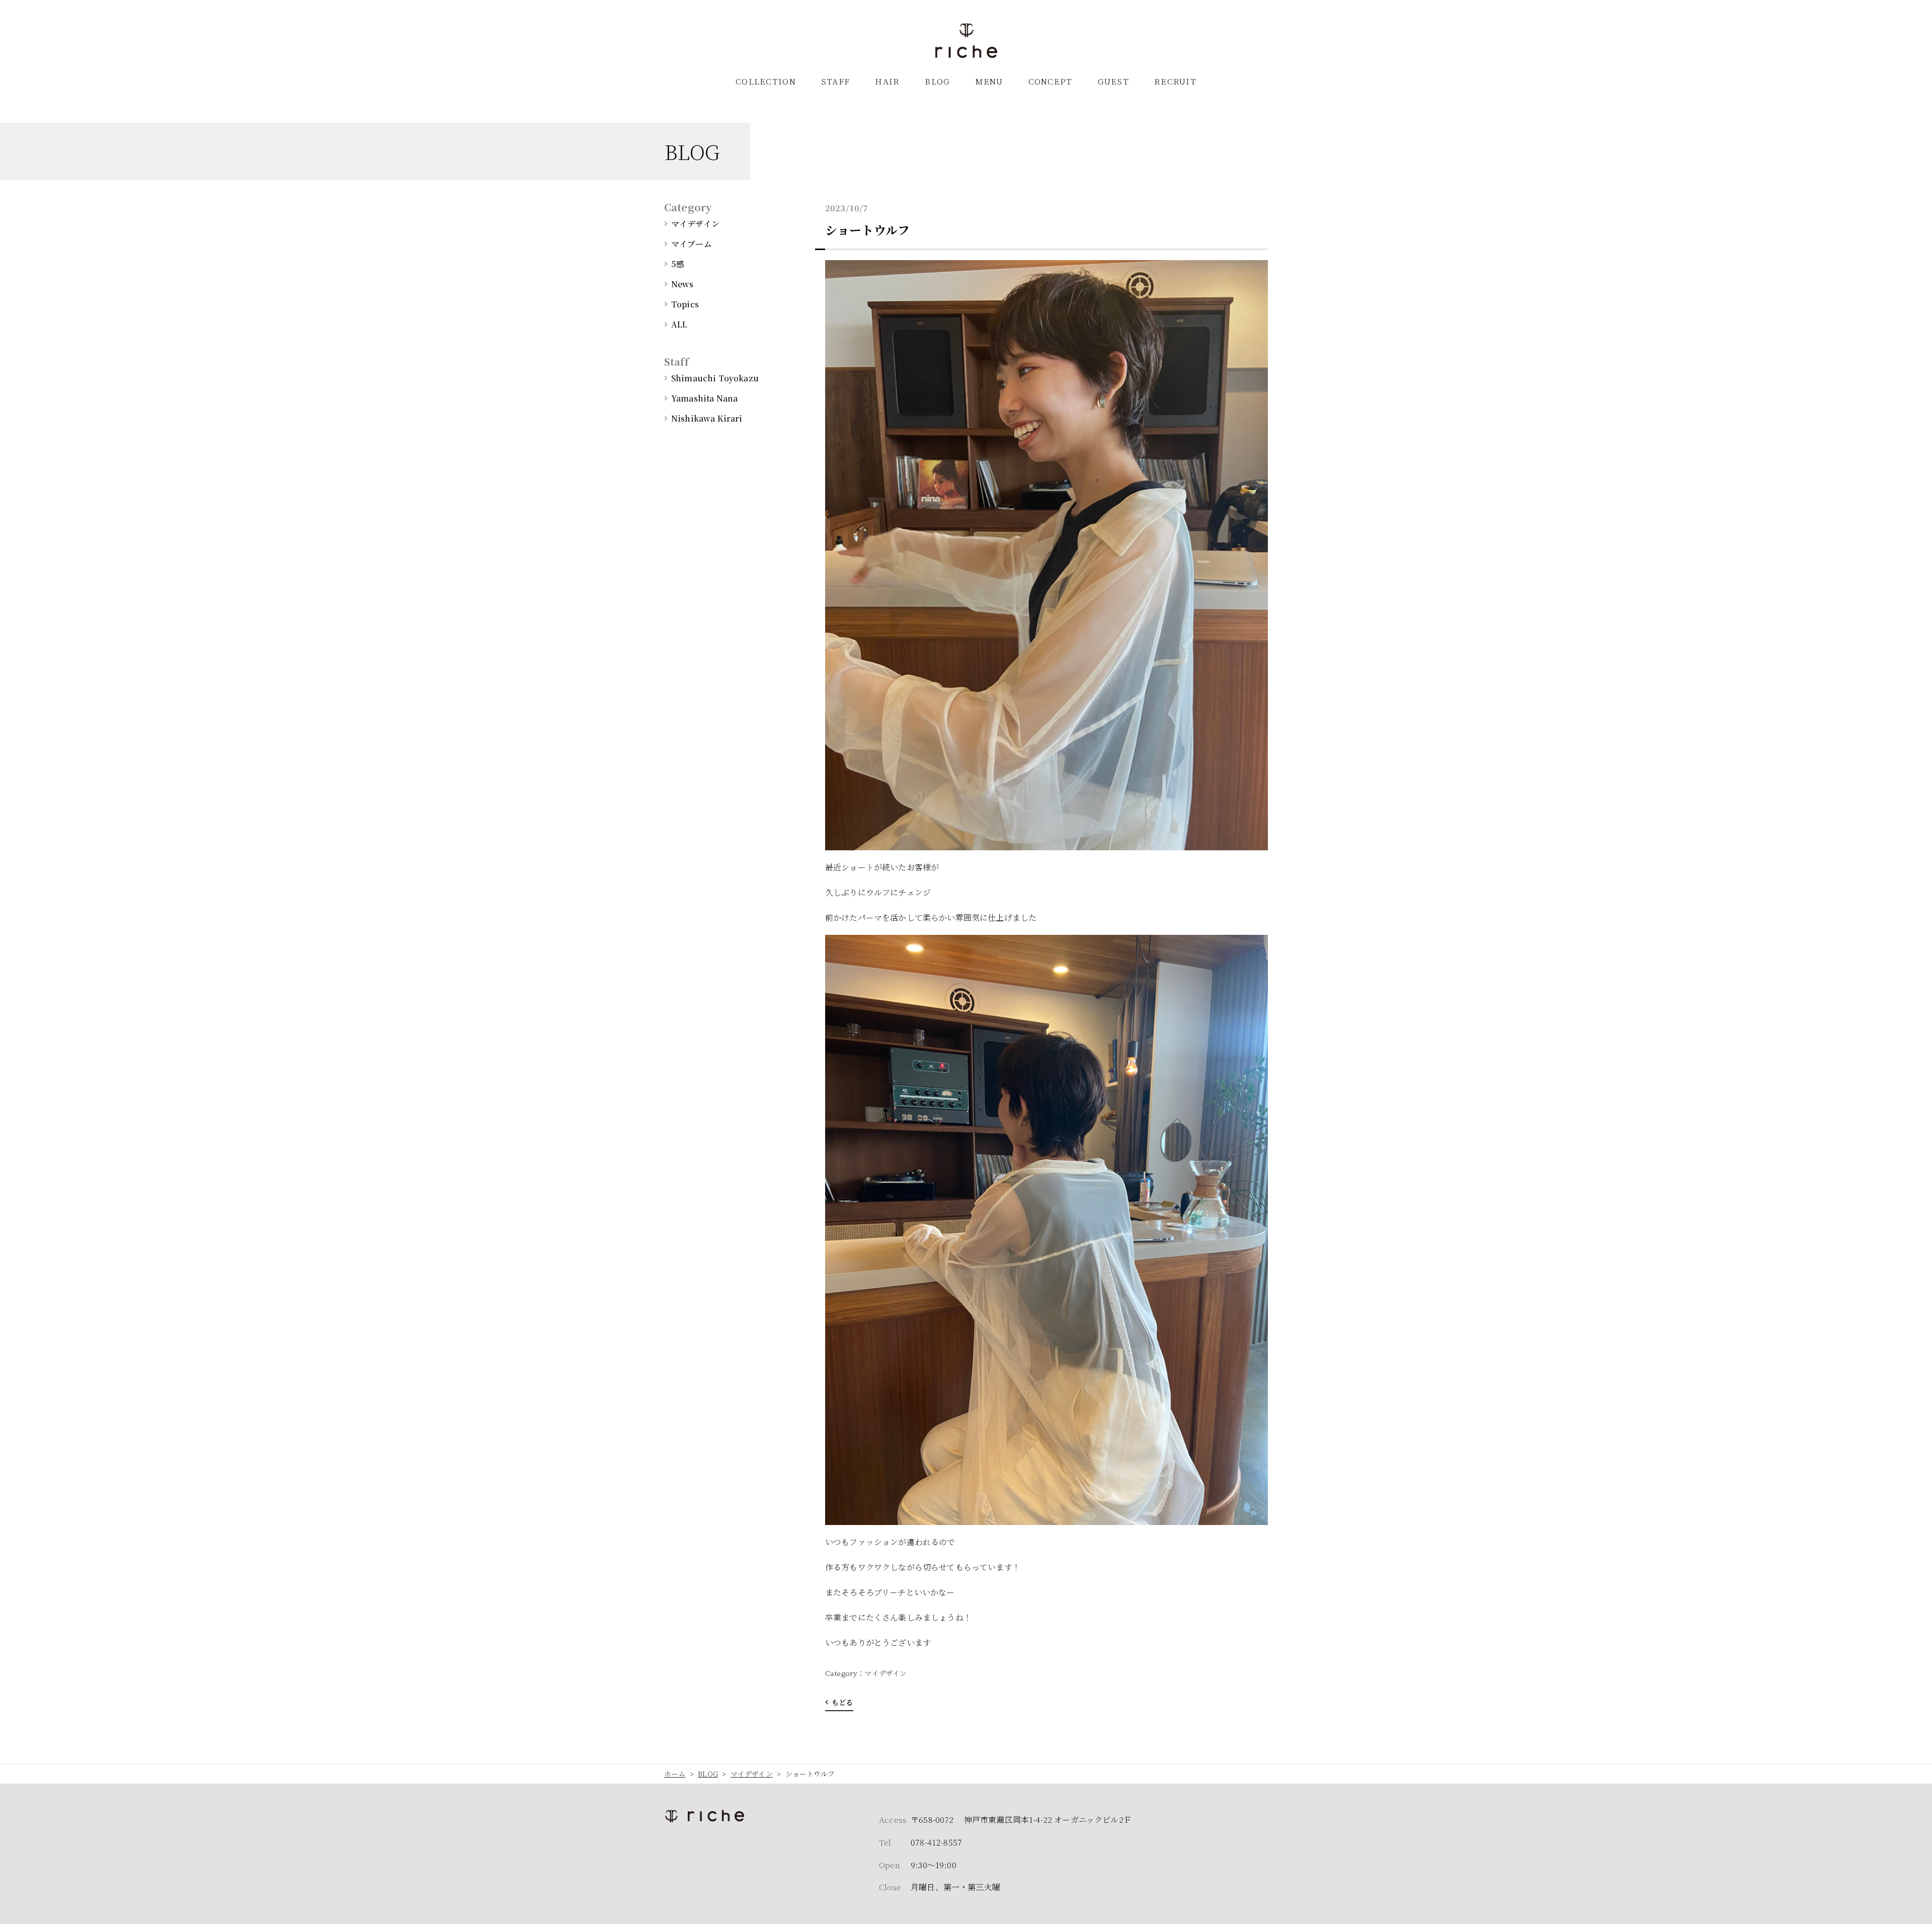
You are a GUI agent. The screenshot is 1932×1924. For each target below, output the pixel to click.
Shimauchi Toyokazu (715, 378)
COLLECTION (766, 81)
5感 (678, 264)
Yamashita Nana (704, 398)
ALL (679, 324)
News (682, 284)
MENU (989, 81)
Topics (685, 304)
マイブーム (692, 244)
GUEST (1113, 81)
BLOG (937, 81)
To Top (1914, 1910)
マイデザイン (886, 1673)
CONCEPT (1051, 81)
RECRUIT (1175, 81)
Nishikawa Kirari (707, 418)
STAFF (835, 81)
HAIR (887, 81)
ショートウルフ (867, 230)
